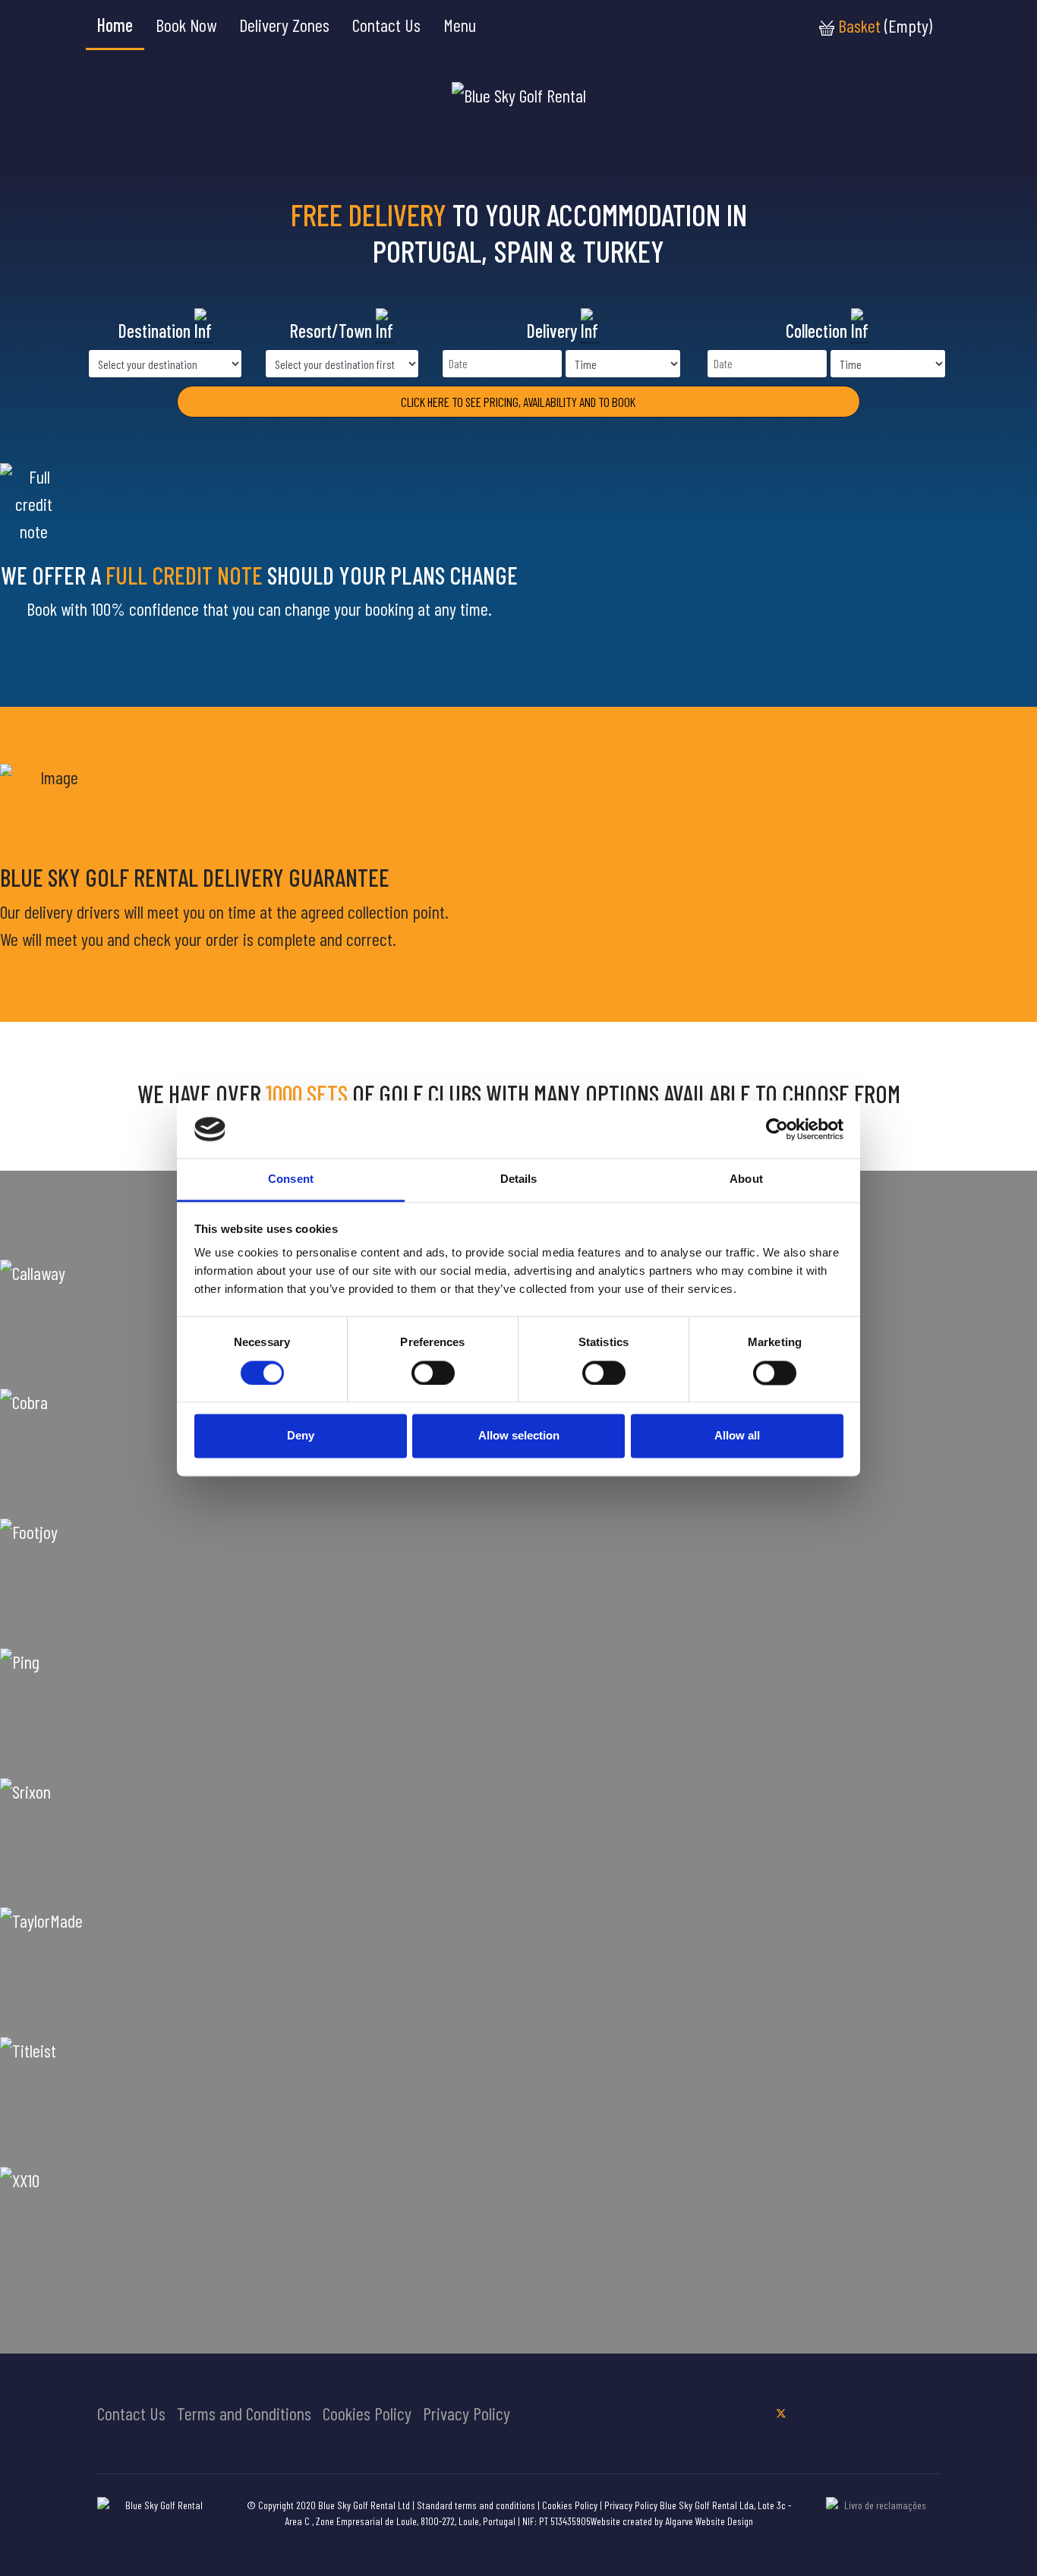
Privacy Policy (466, 2413)
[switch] (433, 1373)
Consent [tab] (291, 1179)
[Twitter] (781, 2412)
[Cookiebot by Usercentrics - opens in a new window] (777, 1129)
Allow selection (519, 1436)
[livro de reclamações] (879, 2519)
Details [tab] (519, 1179)
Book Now (186, 25)
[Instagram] (809, 2412)
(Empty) (885, 25)
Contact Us (386, 25)
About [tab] (746, 1179)
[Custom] (838, 2412)
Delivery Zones (284, 25)
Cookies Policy (367, 2413)
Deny (301, 1436)
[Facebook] (753, 2412)
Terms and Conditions (244, 2413)
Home (115, 25)
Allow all (737, 1436)
